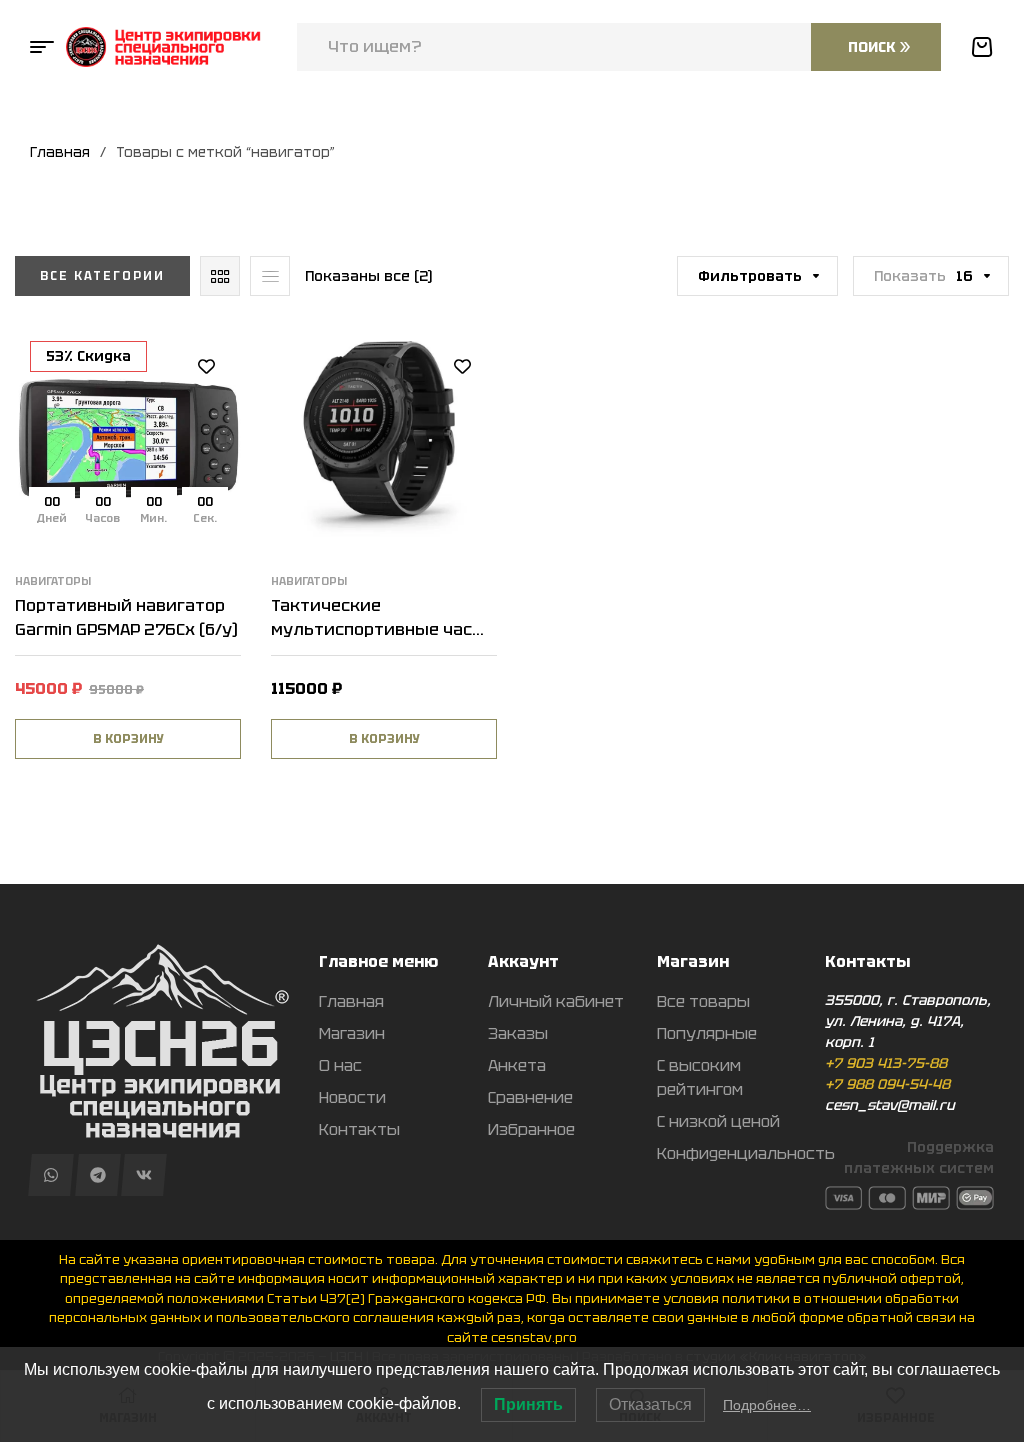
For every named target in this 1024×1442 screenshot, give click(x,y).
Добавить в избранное (206, 366)
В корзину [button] (128, 739)
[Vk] (143, 1175)
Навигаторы (53, 581)
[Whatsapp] (50, 1175)
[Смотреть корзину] (982, 47)
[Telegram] (97, 1175)
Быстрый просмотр (206, 456)
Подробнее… (767, 1405)
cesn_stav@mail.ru (890, 1105)
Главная (60, 152)
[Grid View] (220, 276)
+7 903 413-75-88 (886, 1063)
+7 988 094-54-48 (887, 1084)
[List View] (270, 276)
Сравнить (206, 411)
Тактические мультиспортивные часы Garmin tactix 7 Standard (378, 629)
